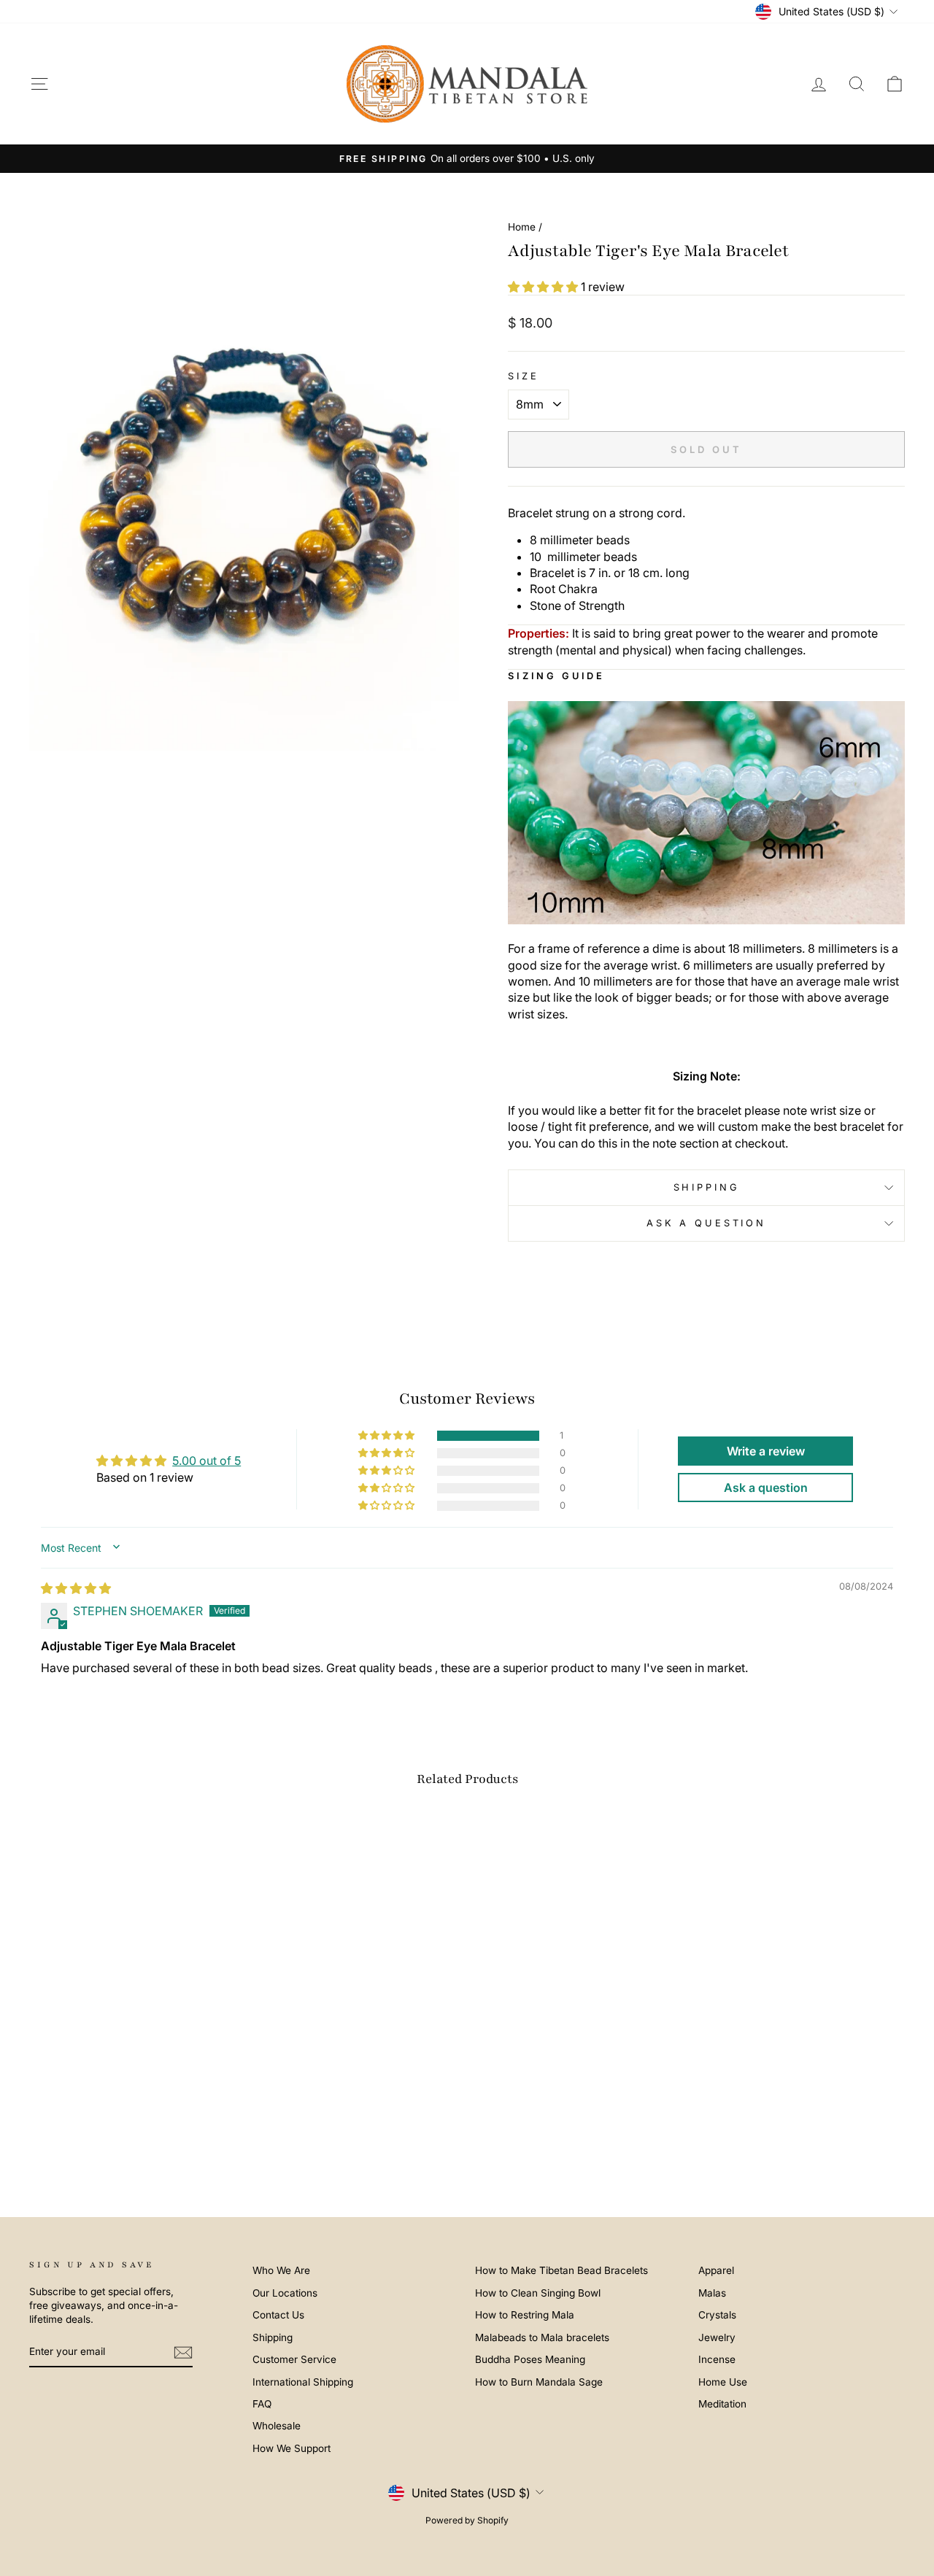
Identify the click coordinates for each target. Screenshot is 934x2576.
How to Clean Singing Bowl (538, 2293)
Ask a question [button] (766, 1488)
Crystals (717, 2315)
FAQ (262, 2404)
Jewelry (717, 2337)
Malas (712, 2293)
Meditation (722, 2404)
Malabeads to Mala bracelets (542, 2337)
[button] (544, 287)
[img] (76, 1588)
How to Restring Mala (525, 2315)
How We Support (292, 2448)
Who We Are (281, 2270)
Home (522, 227)
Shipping (707, 1187)
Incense (717, 2359)
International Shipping (303, 2382)
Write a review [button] (766, 1451)
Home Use (723, 2382)
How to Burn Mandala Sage (539, 2382)
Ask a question (706, 1223)
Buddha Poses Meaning (530, 2359)
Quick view (133, 2065)
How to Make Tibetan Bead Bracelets (561, 2270)
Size (523, 376)
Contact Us (278, 2315)
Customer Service (294, 2359)
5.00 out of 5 (207, 1461)
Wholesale (277, 2426)
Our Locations (285, 2293)
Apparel (716, 2270)
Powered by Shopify (467, 2520)
